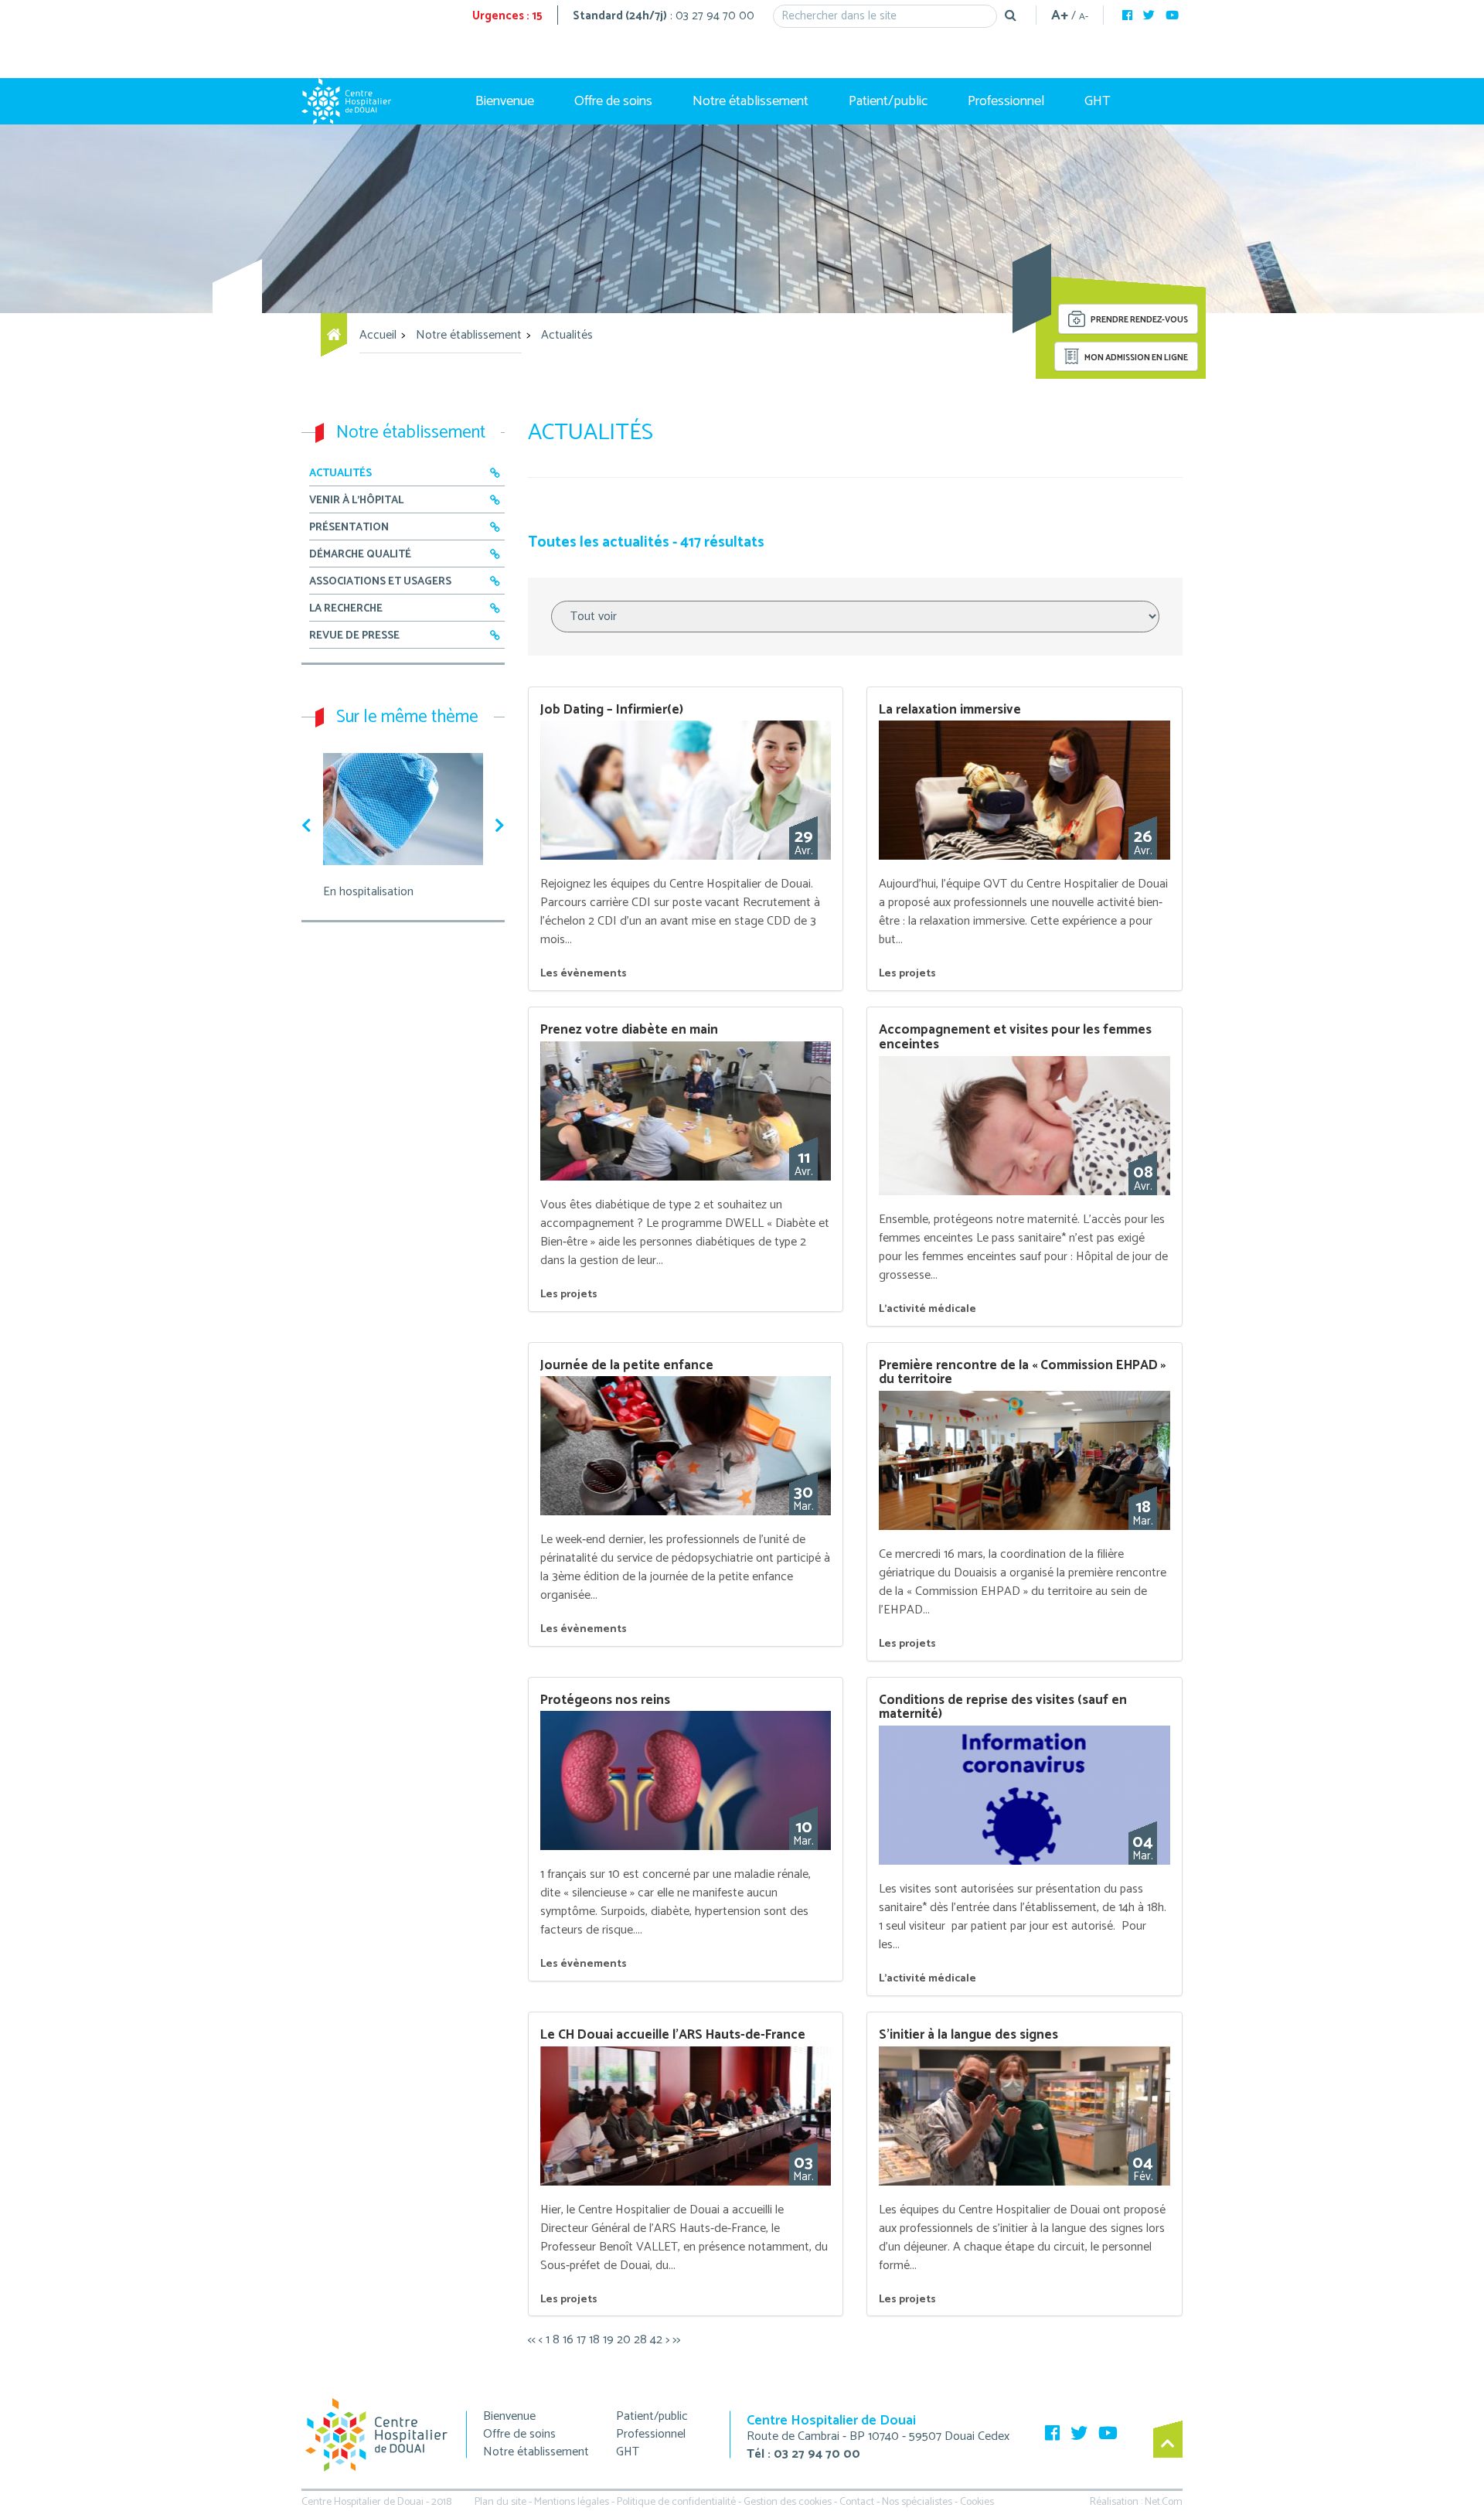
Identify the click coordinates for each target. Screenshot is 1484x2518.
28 (640, 2340)
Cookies (977, 2502)
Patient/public (888, 101)
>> (676, 2340)
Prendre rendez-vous (1139, 321)
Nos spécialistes (917, 2502)
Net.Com (1164, 2502)
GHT (1098, 101)
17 (581, 2340)
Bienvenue (505, 101)
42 (656, 2340)
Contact (857, 2502)
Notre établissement (751, 101)
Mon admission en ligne (1135, 358)
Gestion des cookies (788, 2502)
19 (608, 2340)
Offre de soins (613, 101)
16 (568, 2340)
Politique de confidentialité (676, 2502)
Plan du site (500, 2502)
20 (624, 2340)
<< (532, 2340)
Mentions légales (572, 2502)
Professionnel (1006, 101)
